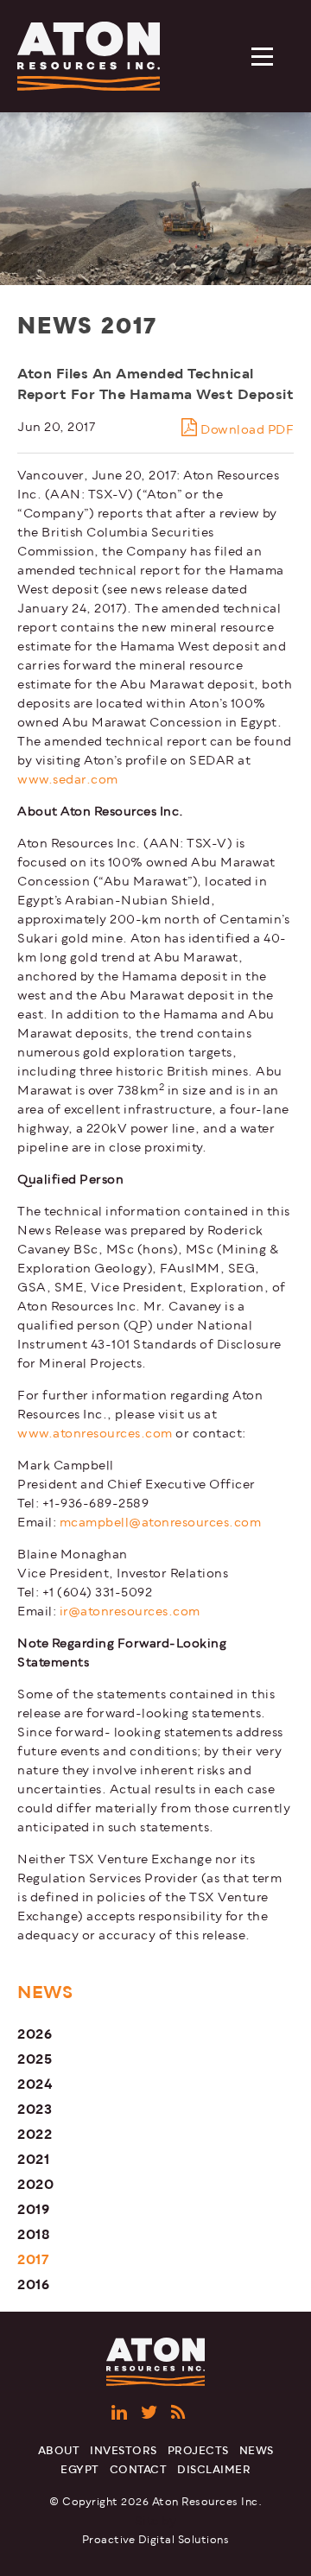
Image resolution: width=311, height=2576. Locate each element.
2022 (35, 2134)
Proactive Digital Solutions (156, 2540)
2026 (35, 2034)
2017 (33, 2259)
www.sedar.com (68, 780)
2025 (35, 2059)
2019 (33, 2209)
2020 (35, 2184)
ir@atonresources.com (130, 1612)
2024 (35, 2084)
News (257, 2451)
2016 (33, 2284)
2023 (35, 2109)
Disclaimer (214, 2470)
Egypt (80, 2470)
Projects (198, 2451)
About (59, 2451)
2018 (34, 2234)
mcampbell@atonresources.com (161, 1523)
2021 (33, 2159)
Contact (139, 2470)
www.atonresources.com (95, 1434)
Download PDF (246, 430)
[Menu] (263, 58)
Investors (124, 2451)
